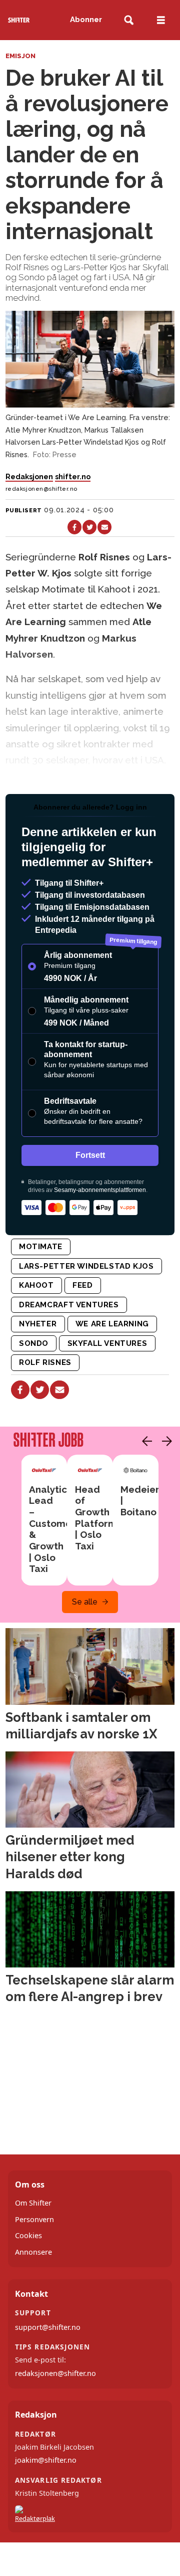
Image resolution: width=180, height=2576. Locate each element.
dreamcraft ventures (69, 1305)
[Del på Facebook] (74, 527)
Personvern (34, 2219)
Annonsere (33, 2252)
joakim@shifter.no (46, 2460)
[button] (144, 1441)
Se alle (85, 1602)
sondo (34, 1343)
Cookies (28, 2235)
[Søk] (129, 20)
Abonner (86, 20)
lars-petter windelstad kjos (86, 1266)
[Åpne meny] (161, 20)
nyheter (38, 1324)
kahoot (36, 1285)
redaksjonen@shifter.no (55, 2373)
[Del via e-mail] (104, 527)
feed (82, 1285)
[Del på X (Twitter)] (89, 527)
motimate (41, 1247)
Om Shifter (33, 2203)
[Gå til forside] (19, 20)
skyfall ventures (107, 1343)
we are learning (112, 1324)
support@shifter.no (48, 2327)
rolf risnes (45, 1362)
